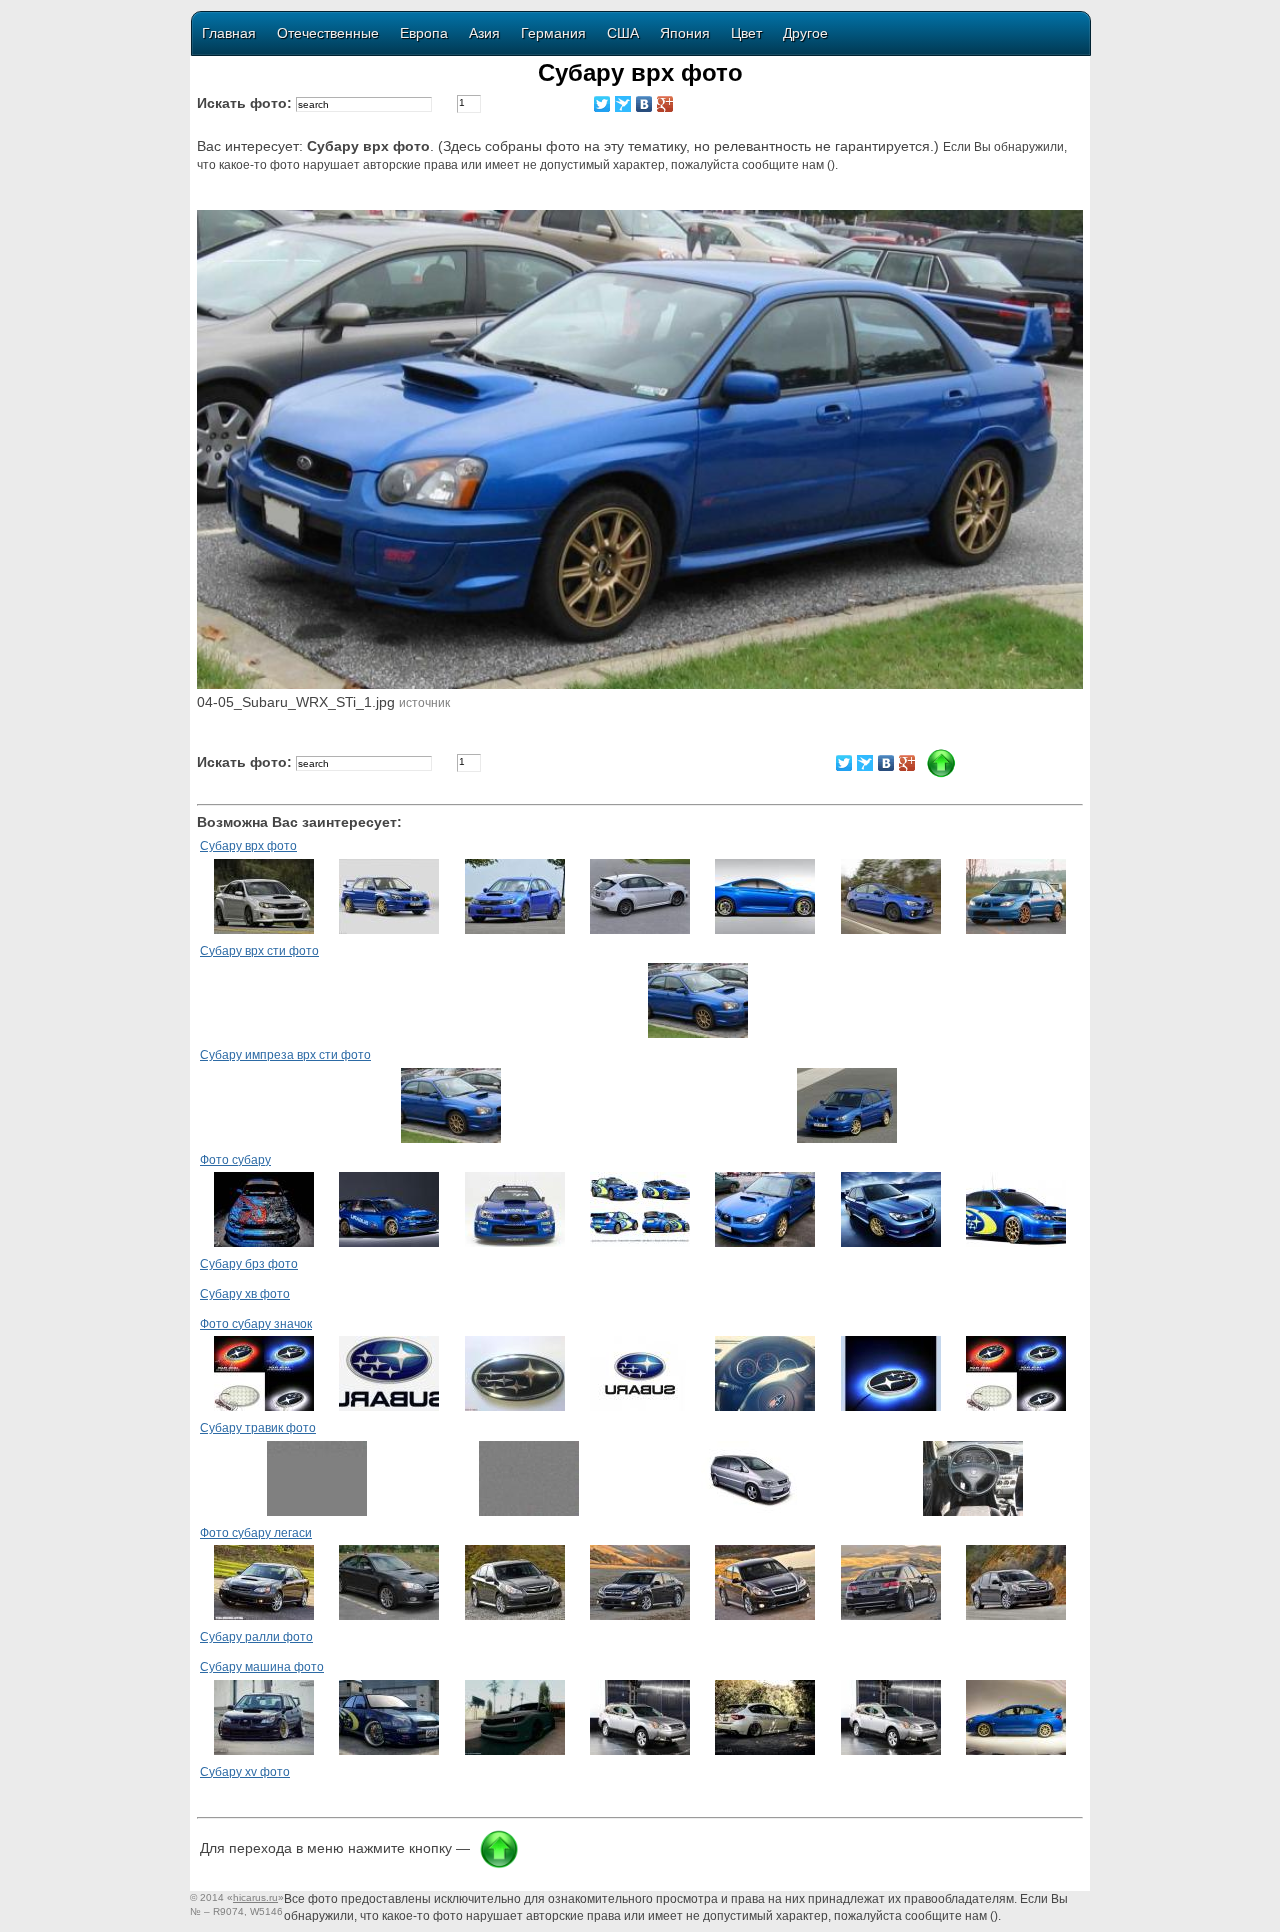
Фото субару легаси (256, 1533)
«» (255, 1897)
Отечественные (328, 33)
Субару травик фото (258, 1428)
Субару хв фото (245, 1294)
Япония (685, 33)
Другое (805, 33)
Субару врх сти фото (259, 951)
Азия (484, 33)
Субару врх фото (248, 846)
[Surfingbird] (623, 104)
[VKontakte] (644, 104)
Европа (424, 33)
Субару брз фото (249, 1264)
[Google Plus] (665, 104)
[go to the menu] (941, 774)
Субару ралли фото (256, 1637)
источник (424, 703)
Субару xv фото (245, 1772)
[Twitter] (602, 104)
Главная (229, 33)
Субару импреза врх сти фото (285, 1055)
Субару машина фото (262, 1667)
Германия (553, 33)
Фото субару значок (256, 1324)
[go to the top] (499, 1865)
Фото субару (235, 1160)
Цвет (746, 33)
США (623, 33)
